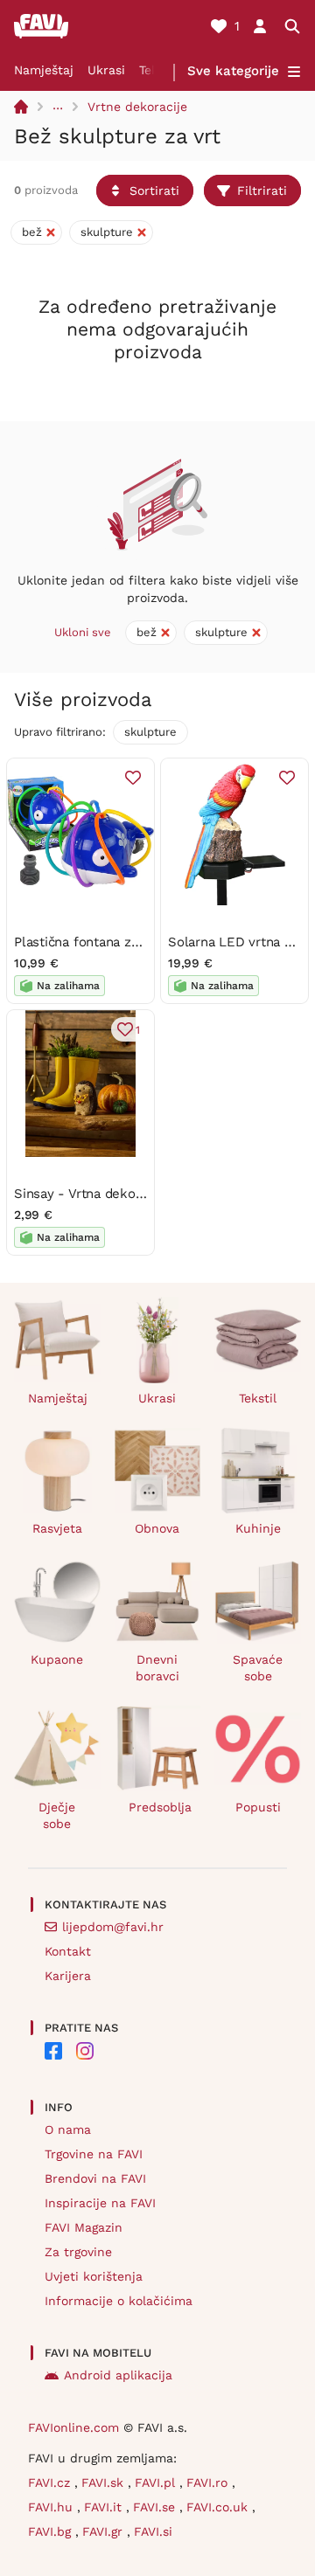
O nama (68, 2129)
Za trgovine (78, 2252)
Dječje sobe (57, 1815)
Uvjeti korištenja (94, 2276)
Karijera (68, 1976)
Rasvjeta (57, 1528)
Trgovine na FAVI (94, 2154)
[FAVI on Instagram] (85, 2051)
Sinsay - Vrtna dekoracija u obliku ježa (132, 1194)
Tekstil (258, 1398)
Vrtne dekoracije (137, 107)
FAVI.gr (105, 2531)
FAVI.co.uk (219, 2507)
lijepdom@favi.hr (113, 1927)
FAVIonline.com (73, 2427)
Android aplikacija (118, 2375)
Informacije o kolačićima (119, 2301)
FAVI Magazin (84, 2227)
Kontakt (68, 1951)
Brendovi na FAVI (95, 2178)
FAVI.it (105, 2507)
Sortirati (154, 190)
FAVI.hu (52, 2507)
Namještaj (44, 70)
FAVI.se (156, 2507)
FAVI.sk (105, 2483)
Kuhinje (258, 1528)
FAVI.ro (209, 2483)
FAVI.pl (157, 2483)
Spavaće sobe (258, 1668)
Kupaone (57, 1659)
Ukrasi (106, 70)
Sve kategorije (233, 71)
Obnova (157, 1528)
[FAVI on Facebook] (53, 2051)
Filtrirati (262, 190)
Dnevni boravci (157, 1668)
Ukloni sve (83, 632)
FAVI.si (153, 2531)
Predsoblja (160, 1807)
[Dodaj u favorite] (133, 778)
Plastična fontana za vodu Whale (114, 942)
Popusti (258, 1807)
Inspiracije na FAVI (100, 2203)
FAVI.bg (52, 2531)
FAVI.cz (51, 2483)
